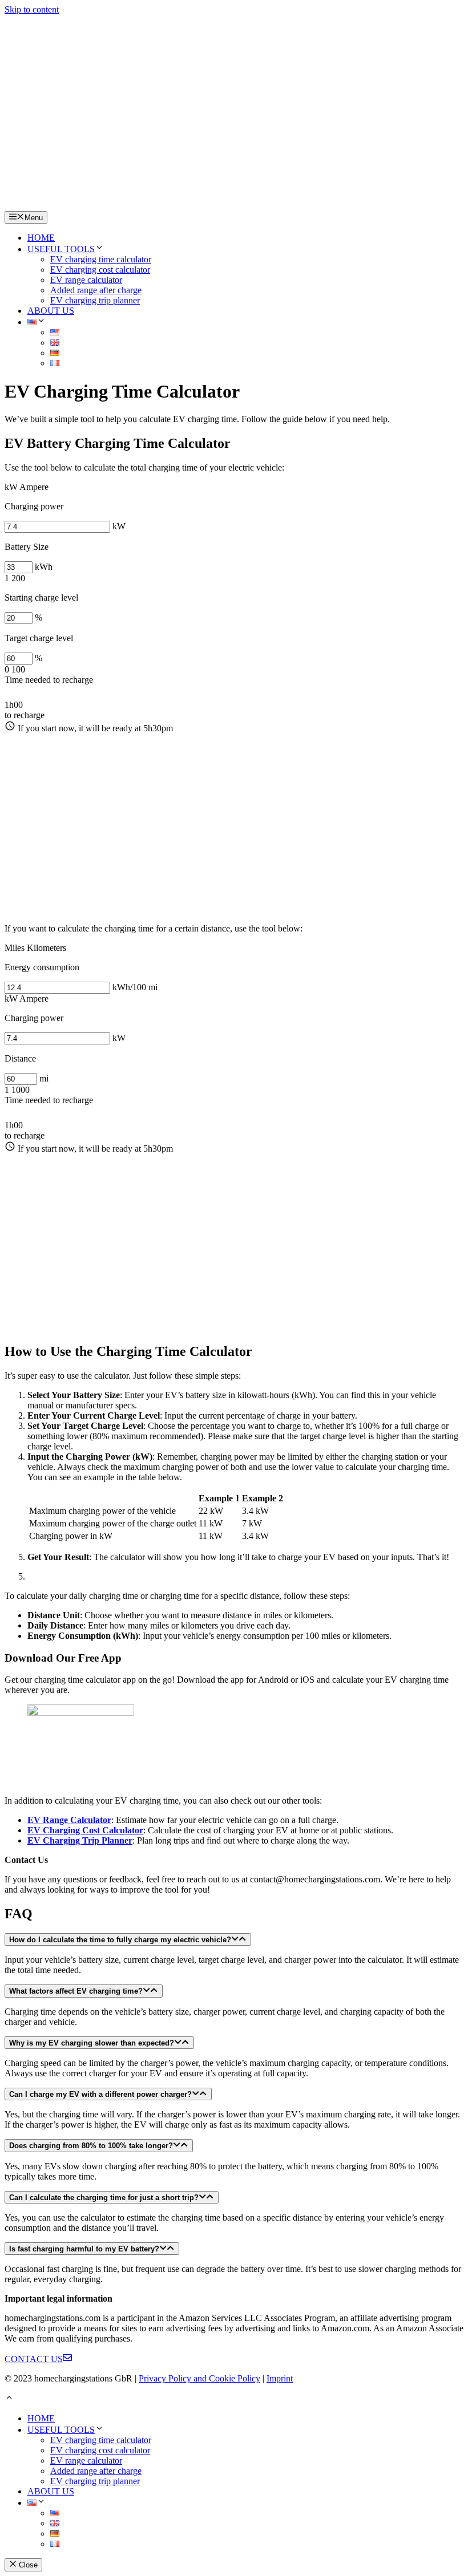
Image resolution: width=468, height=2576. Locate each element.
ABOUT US (51, 311)
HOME (41, 238)
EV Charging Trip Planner (80, 1840)
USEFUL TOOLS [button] (61, 249)
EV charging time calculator (101, 259)
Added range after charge (96, 290)
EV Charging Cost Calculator (85, 1830)
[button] (37, 322)
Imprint (280, 2378)
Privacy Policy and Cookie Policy (199, 2378)
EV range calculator (86, 280)
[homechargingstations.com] (233, 108)
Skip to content (32, 9)
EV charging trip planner (95, 300)
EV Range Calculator (69, 1820)
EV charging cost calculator (100, 270)
